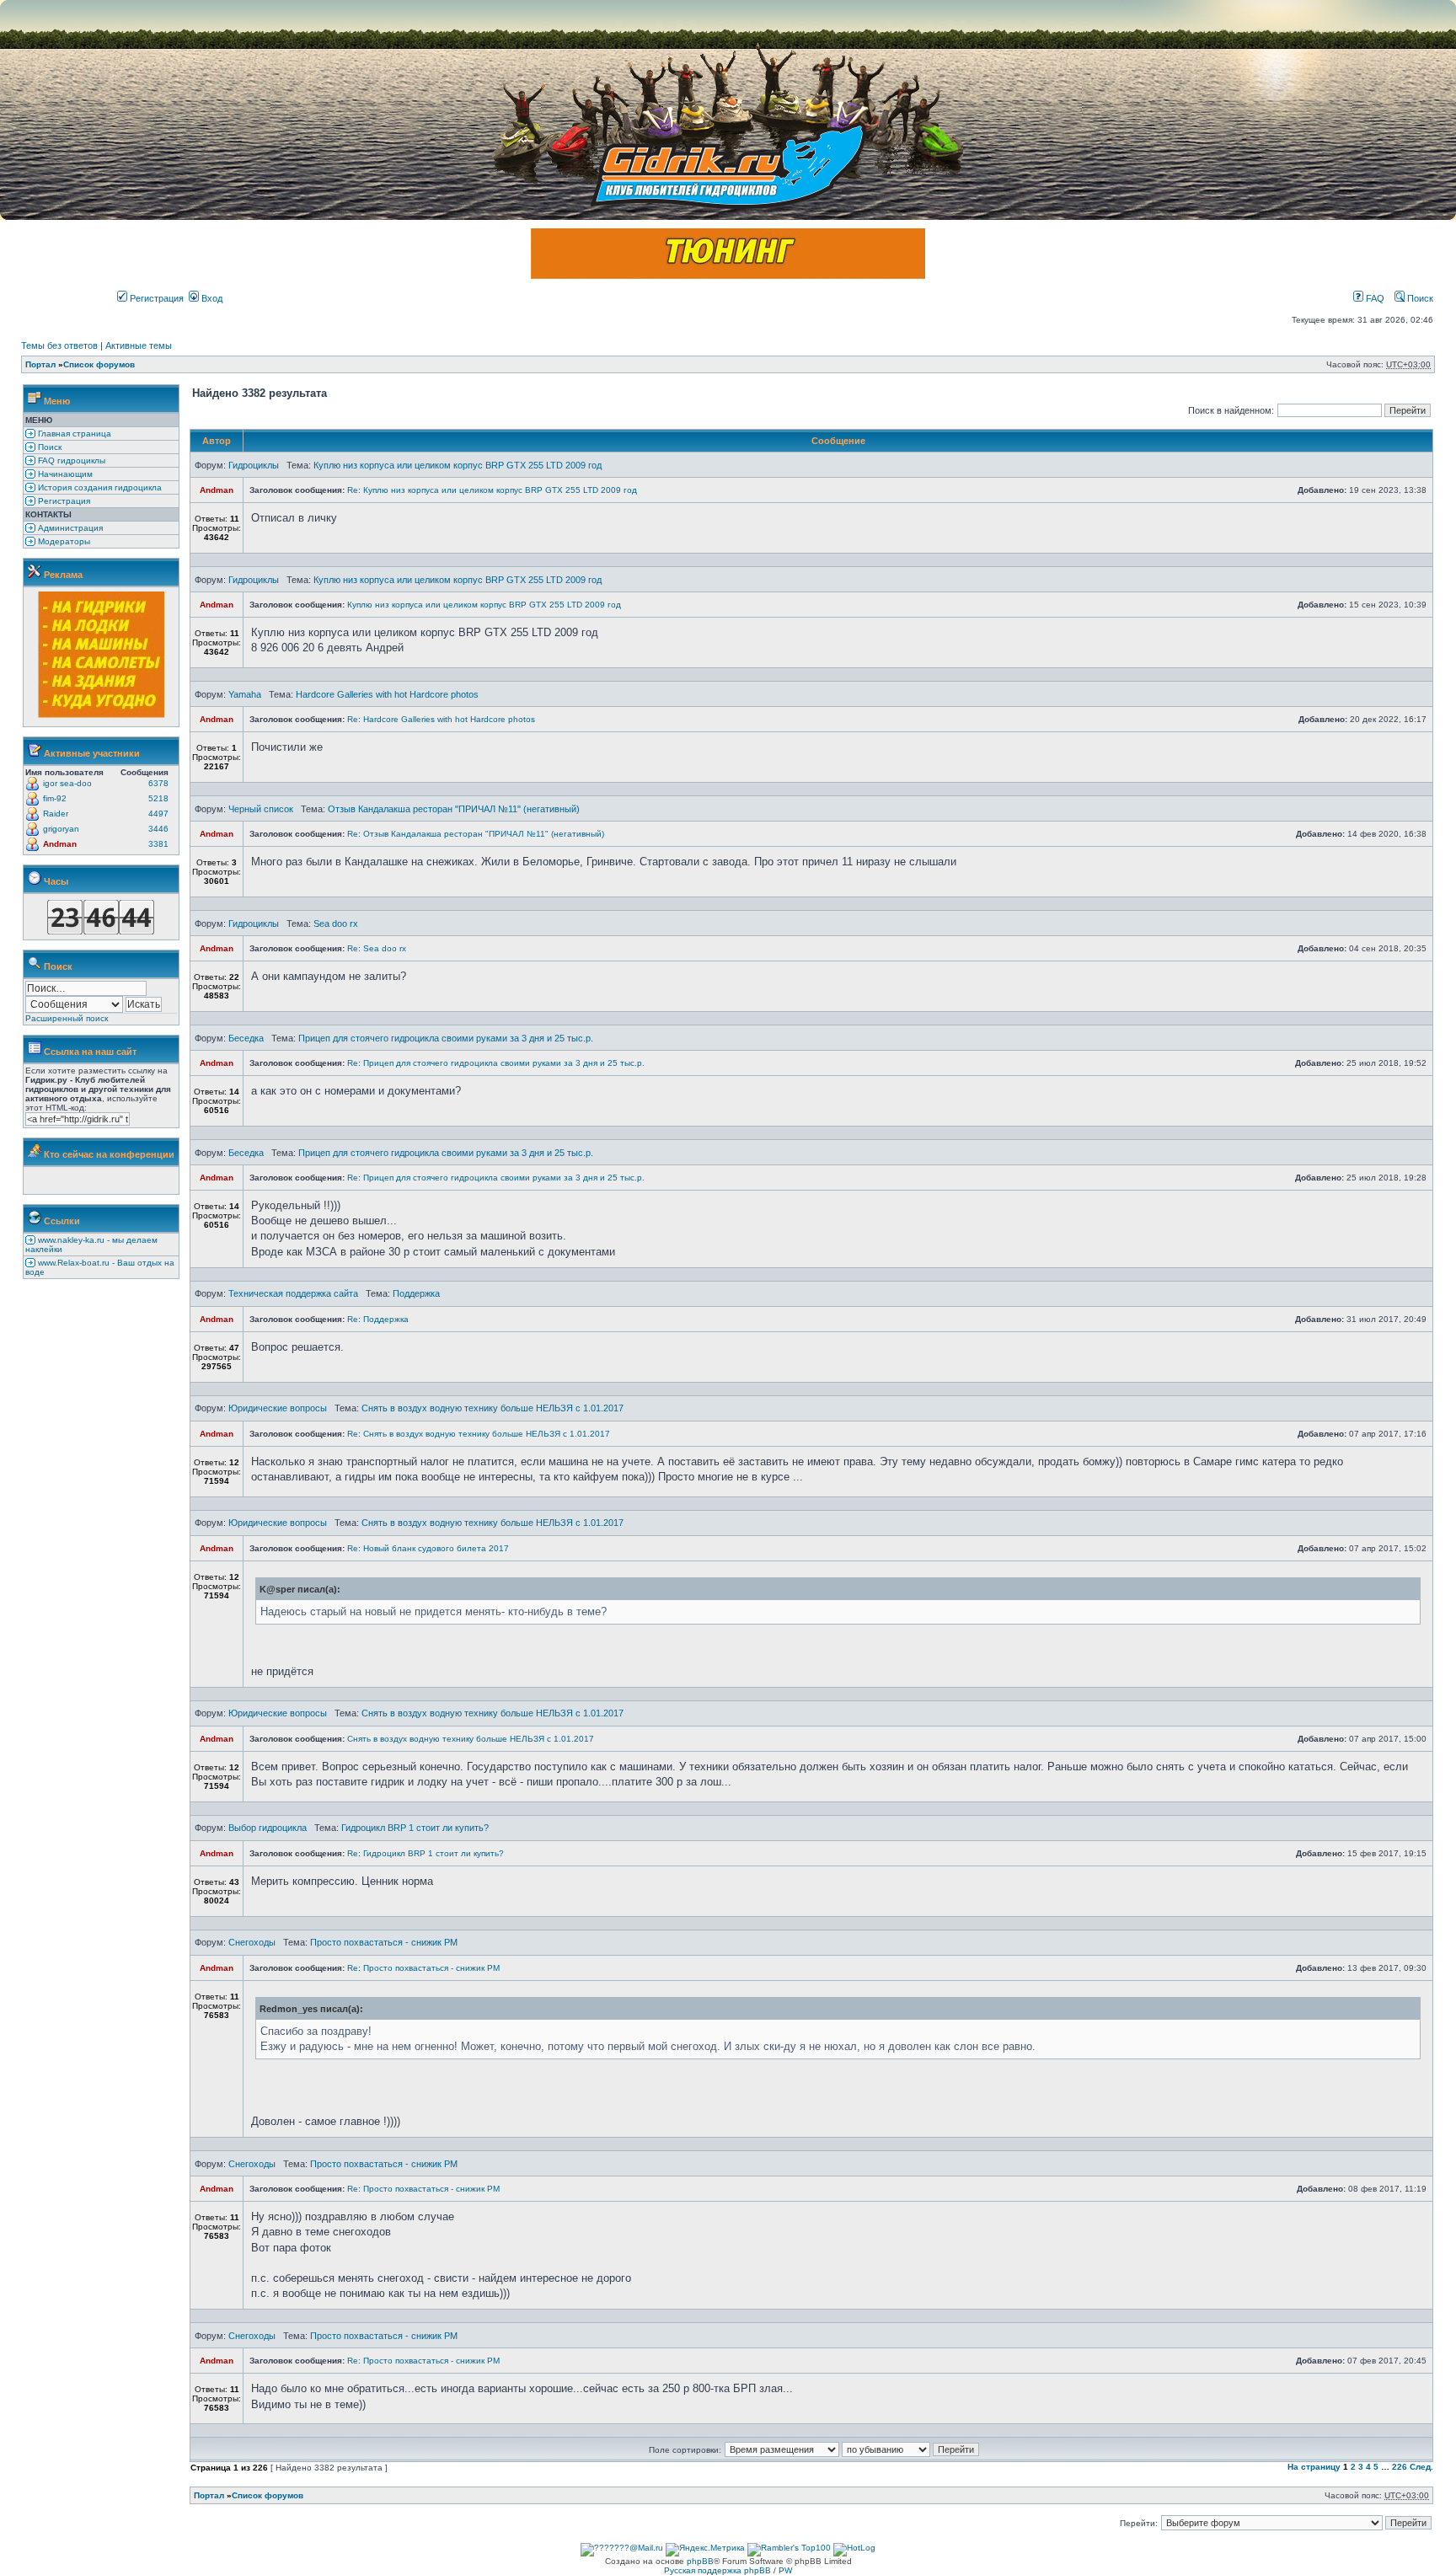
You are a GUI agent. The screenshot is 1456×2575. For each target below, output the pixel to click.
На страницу (1314, 2467)
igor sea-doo (67, 783)
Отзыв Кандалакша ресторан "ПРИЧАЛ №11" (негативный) (454, 809)
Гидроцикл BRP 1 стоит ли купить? (415, 1828)
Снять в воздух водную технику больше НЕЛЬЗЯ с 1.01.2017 (492, 1408)
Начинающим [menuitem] (64, 474)
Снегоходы (252, 1942)
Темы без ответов (59, 345)
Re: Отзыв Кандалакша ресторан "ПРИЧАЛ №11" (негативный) (476, 834)
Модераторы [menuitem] (63, 541)
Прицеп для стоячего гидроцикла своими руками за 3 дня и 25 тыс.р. (446, 1038)
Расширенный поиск (67, 1018)
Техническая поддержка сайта (293, 1293)
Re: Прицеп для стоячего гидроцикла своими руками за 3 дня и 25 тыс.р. (496, 1063)
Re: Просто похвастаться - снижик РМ (423, 1968)
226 (1400, 2467)
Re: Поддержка (378, 1319)
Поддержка (416, 1293)
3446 (158, 829)
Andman (60, 844)
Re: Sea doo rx (377, 948)
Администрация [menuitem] (69, 528)
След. (1421, 2467)
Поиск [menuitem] (48, 447)
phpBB (700, 2561)
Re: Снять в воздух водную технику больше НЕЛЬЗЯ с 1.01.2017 (479, 1434)
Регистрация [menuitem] (63, 501)
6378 (158, 783)
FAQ (1374, 298)
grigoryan (61, 829)
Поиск (1419, 298)
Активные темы (139, 345)
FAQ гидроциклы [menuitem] (70, 460)
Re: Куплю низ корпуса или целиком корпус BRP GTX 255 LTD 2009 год (492, 490)
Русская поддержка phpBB (717, 2570)
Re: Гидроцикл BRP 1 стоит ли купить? (426, 1853)
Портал (40, 364)
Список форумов (99, 364)
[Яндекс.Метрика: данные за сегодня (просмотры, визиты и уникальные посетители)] (705, 2550)
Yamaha (245, 694)
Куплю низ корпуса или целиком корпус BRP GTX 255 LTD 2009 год (458, 465)
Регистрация (155, 298)
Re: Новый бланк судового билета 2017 (428, 1548)
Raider (56, 814)
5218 (158, 798)
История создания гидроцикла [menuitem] (99, 487)
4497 (158, 814)
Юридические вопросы (278, 1408)
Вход (211, 298)
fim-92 (55, 798)
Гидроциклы (254, 465)
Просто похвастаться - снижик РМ (384, 1942)
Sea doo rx (336, 923)
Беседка (246, 1038)
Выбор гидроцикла (268, 1828)
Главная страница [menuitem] (73, 434)
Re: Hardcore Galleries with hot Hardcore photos (441, 719)
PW (785, 2570)
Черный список (261, 809)
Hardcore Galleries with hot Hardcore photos (387, 694)
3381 (158, 844)
